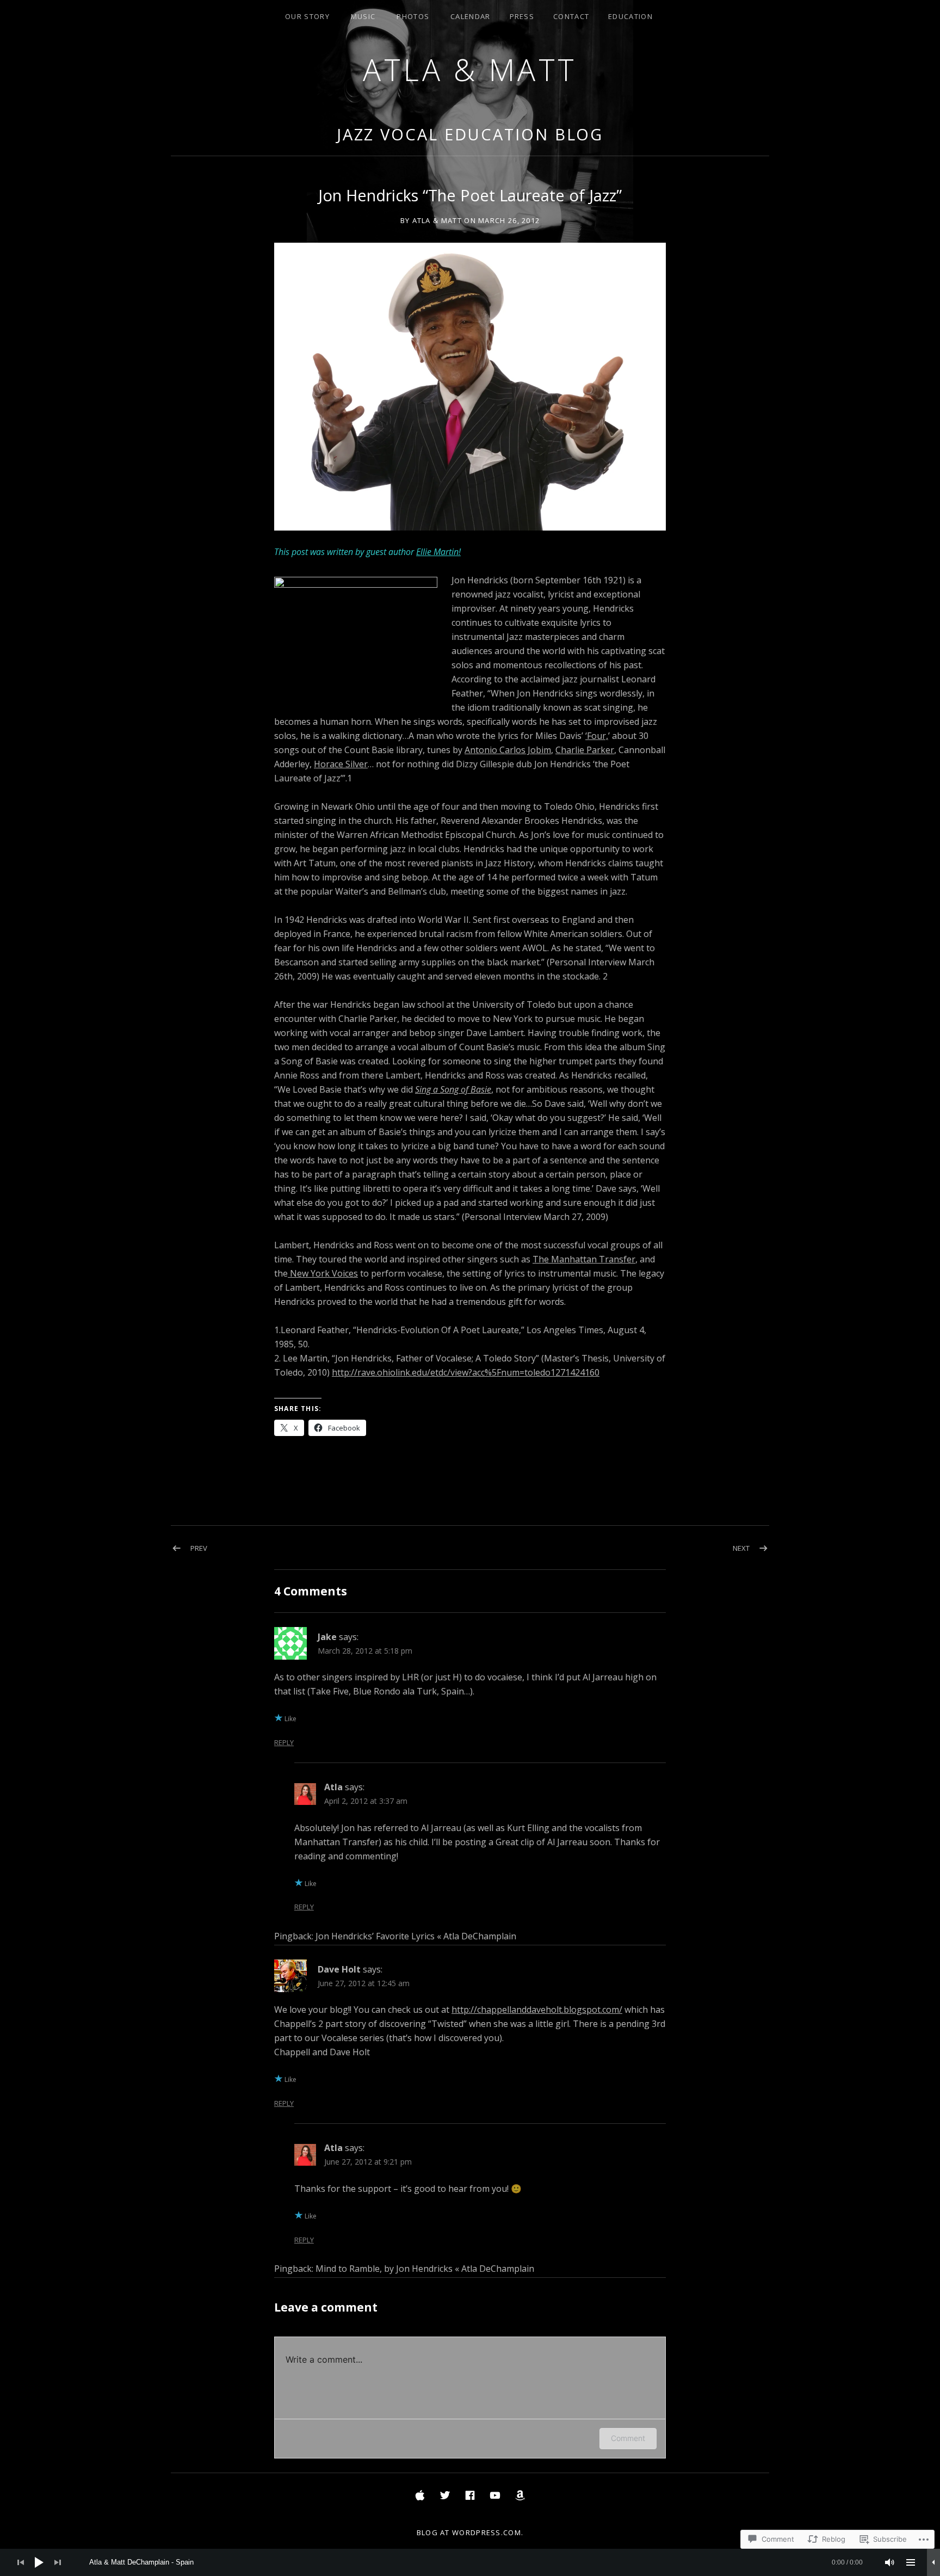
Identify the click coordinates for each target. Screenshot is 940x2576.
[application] (470, 2562)
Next (741, 1548)
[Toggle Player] (933, 2562)
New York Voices (323, 1273)
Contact (571, 16)
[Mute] (890, 2562)
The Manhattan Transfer (584, 1259)
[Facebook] (470, 2495)
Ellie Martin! (438, 552)
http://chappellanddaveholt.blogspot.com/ (537, 2010)
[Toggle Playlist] (911, 2562)
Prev (199, 1548)
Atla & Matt (470, 69)
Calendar (470, 16)
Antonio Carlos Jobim (508, 750)
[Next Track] (58, 2562)
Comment (628, 2438)
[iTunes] (420, 2495)
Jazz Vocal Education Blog (470, 134)
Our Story (307, 16)
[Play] (39, 2562)
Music (363, 16)
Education (630, 16)
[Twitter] (445, 2495)
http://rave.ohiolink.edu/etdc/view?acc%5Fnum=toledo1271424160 (466, 1372)
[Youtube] (495, 2495)
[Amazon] (520, 2495)
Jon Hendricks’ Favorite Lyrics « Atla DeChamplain (416, 1936)
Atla (333, 1787)
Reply (284, 1743)
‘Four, (597, 736)
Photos (413, 16)
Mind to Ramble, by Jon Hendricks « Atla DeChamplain (425, 2269)
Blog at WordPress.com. (470, 2532)
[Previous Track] (21, 2562)
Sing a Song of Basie (453, 1089)
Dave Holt (339, 1969)
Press (522, 16)
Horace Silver (341, 764)
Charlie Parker (585, 750)
